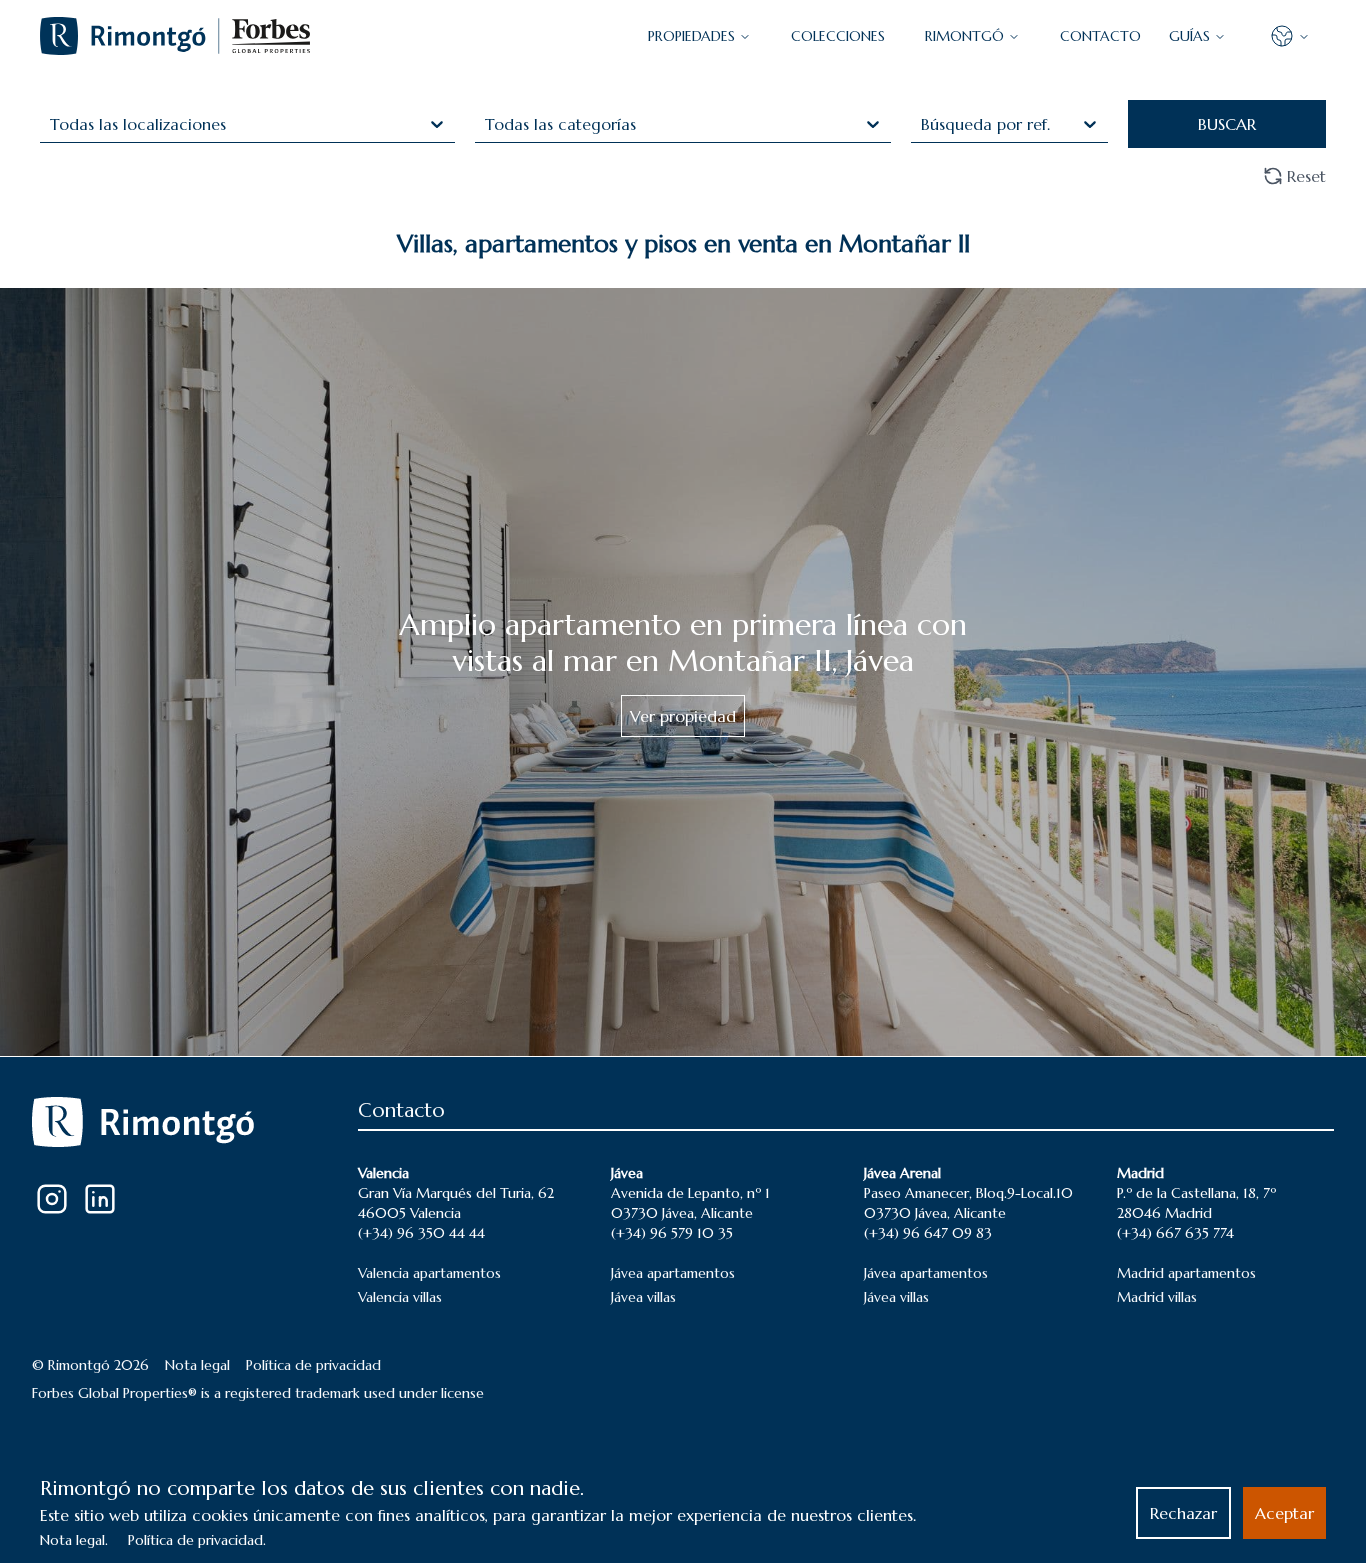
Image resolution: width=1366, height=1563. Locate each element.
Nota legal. (74, 1540)
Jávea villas (643, 1297)
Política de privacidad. (197, 1540)
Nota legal (197, 1365)
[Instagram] (52, 1199)
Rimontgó (964, 36)
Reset (1306, 176)
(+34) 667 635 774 (1175, 1233)
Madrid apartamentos (1186, 1273)
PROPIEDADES (691, 36)
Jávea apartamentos (673, 1273)
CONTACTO (1100, 36)
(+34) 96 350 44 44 (421, 1233)
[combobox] (52, 124)
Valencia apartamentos (429, 1273)
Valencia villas (400, 1297)
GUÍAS (1189, 36)
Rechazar (1183, 1513)
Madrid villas (1157, 1297)
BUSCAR (1227, 124)
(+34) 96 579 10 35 (672, 1233)
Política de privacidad (313, 1365)
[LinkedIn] (100, 1199)
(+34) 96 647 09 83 (928, 1233)
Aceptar (1284, 1513)
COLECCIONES (838, 36)
